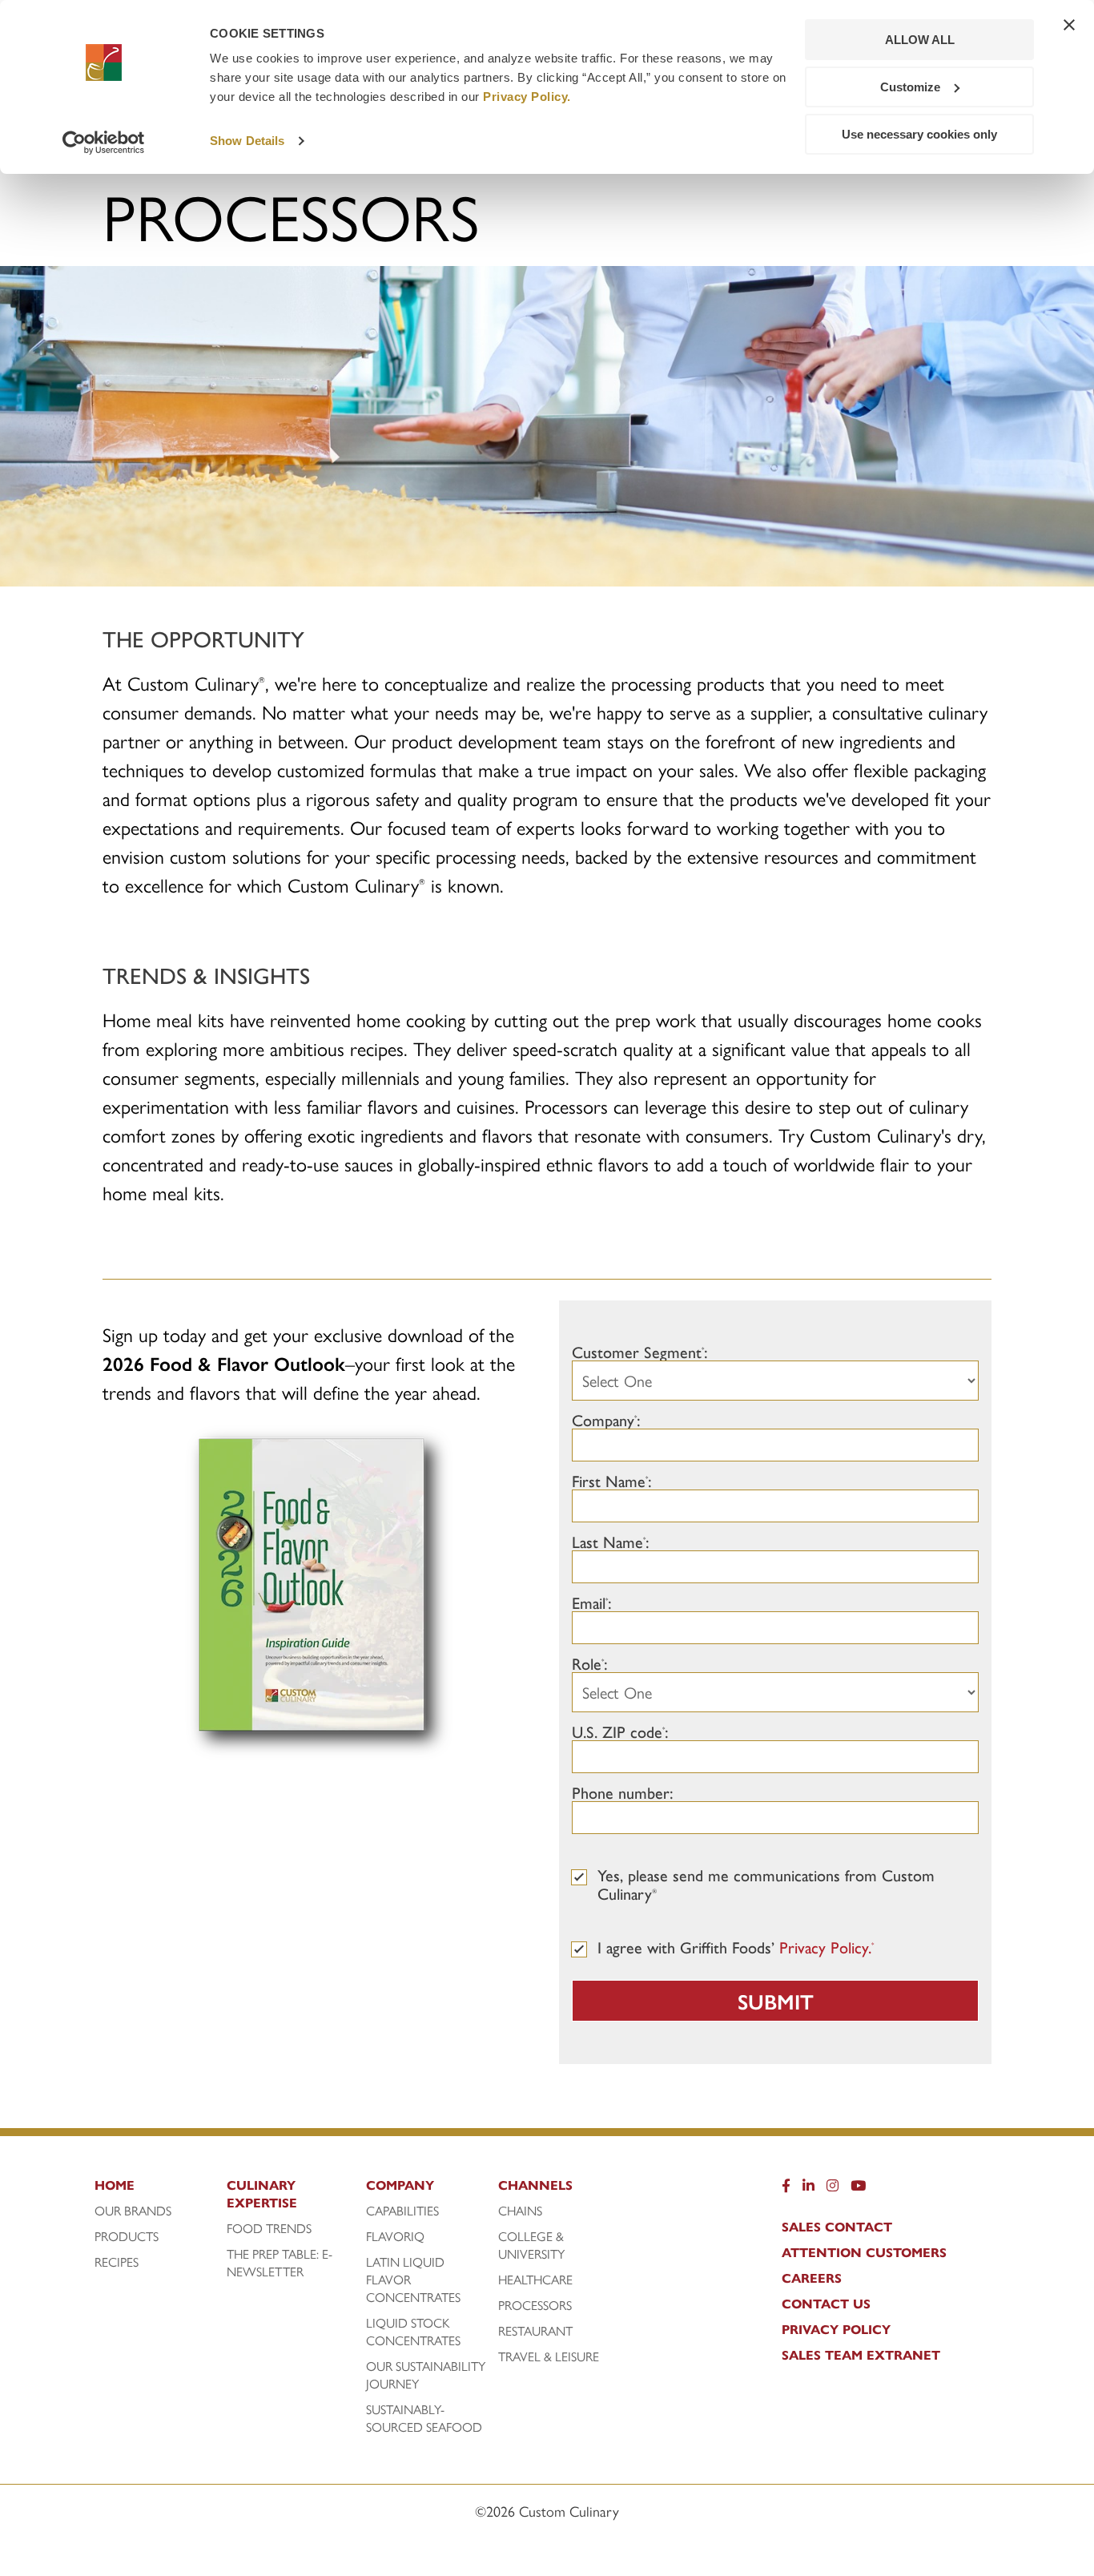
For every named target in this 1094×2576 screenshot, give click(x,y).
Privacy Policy (836, 2329)
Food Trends (269, 2228)
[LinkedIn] (808, 2189)
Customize (910, 87)
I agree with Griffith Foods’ (736, 1947)
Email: (592, 1602)
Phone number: (623, 1792)
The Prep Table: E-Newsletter (280, 2263)
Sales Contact (837, 2227)
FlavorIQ (395, 2236)
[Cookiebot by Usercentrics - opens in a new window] (104, 143)
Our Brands (133, 2211)
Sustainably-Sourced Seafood (424, 2418)
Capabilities (402, 2211)
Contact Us (826, 2304)
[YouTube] (858, 2189)
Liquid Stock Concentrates (413, 2332)
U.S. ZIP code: (620, 1731)
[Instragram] (833, 2189)
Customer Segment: (640, 1351)
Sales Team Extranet (861, 2355)
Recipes (117, 2262)
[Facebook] (786, 2189)
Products (127, 2236)
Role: (590, 1663)
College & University (531, 2245)
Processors (535, 2305)
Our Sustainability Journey (426, 2375)
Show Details (247, 141)
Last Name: (611, 1541)
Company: (606, 1419)
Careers (812, 2278)
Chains (520, 2211)
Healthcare (535, 2280)
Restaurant (535, 2331)
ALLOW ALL (920, 40)
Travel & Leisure (549, 2356)
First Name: (612, 1480)
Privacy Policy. (527, 97)
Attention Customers (864, 2252)
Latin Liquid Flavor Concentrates (413, 2280)
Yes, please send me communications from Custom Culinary (766, 1884)
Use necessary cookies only (919, 134)
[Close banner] (1069, 25)
